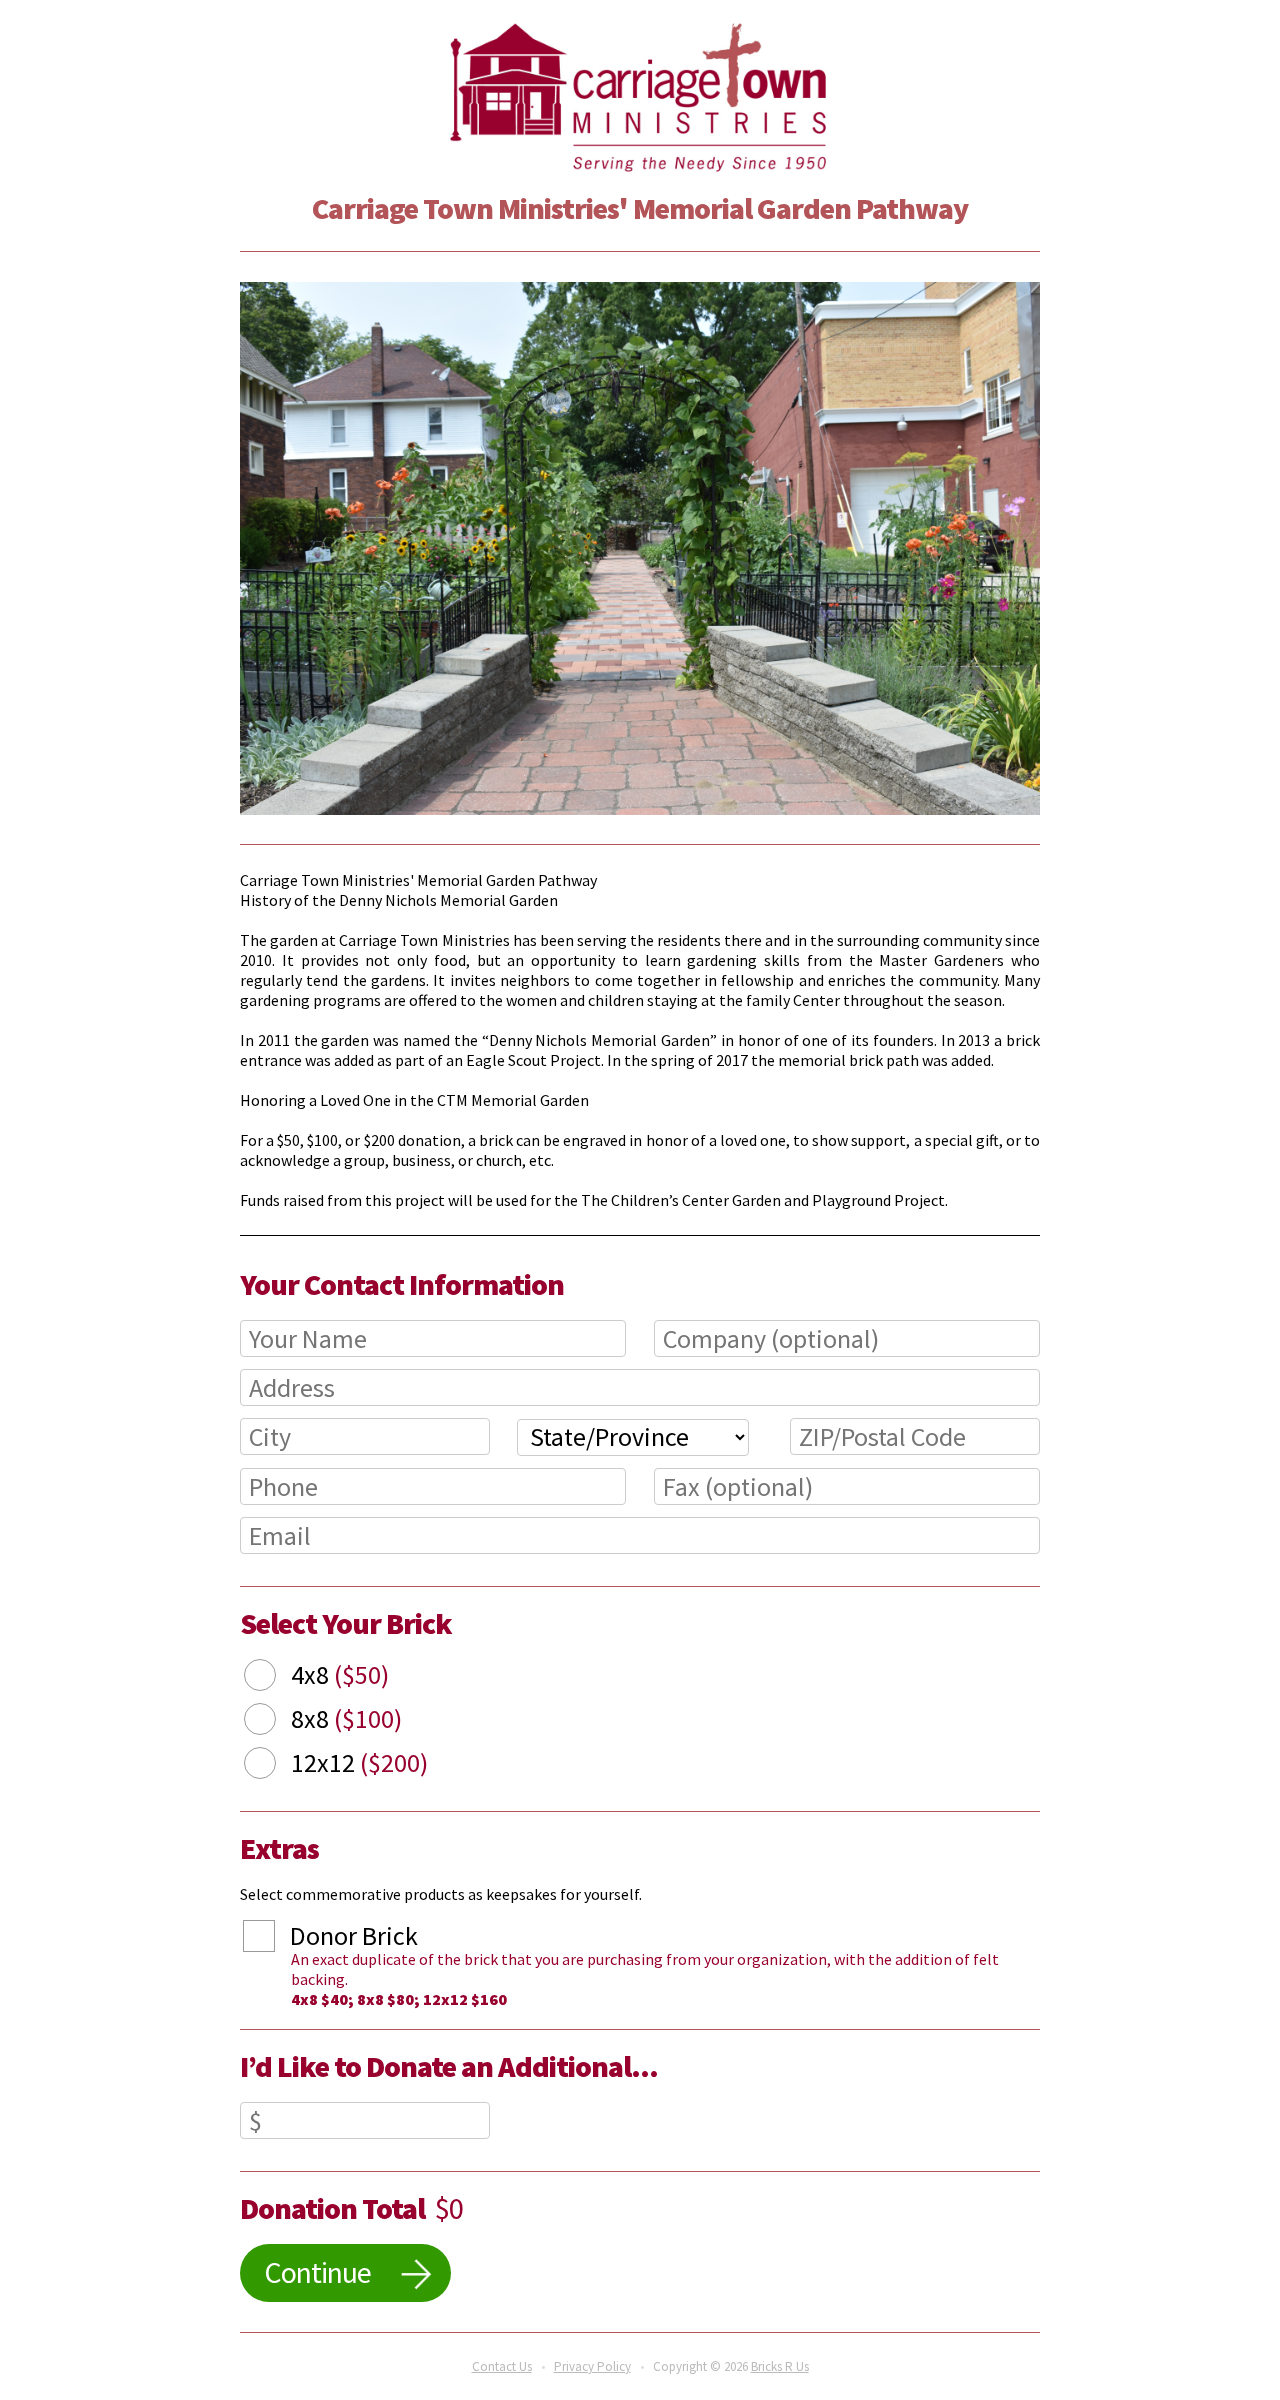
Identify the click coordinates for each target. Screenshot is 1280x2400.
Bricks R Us (780, 2366)
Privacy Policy (592, 2366)
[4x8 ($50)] (275, 1678)
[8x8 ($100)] (275, 1722)
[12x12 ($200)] (275, 1766)
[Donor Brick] (274, 1939)
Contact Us (502, 2366)
